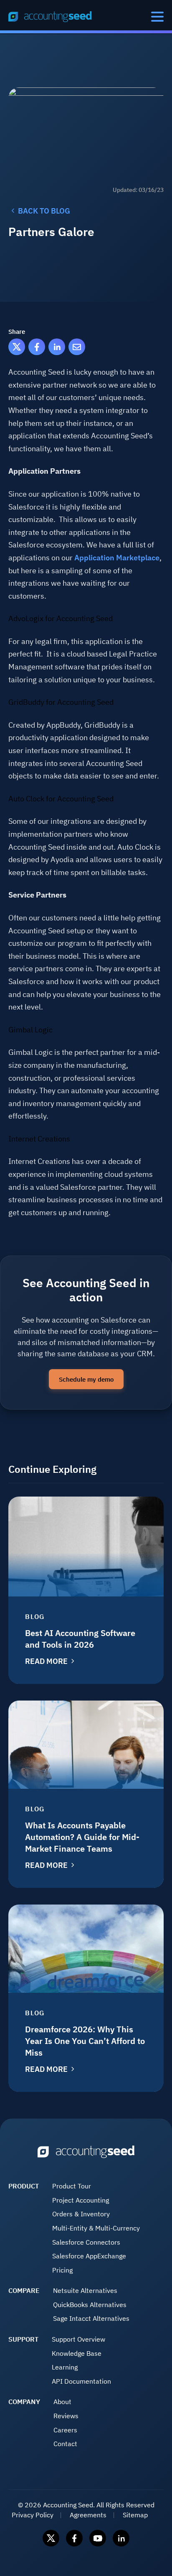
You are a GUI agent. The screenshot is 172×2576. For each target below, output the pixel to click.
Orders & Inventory (81, 2214)
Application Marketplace (117, 558)
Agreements (88, 2515)
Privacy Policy (33, 2515)
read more (46, 1661)
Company (24, 2402)
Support (23, 2339)
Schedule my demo (86, 1379)
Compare (24, 2290)
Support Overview (78, 2339)
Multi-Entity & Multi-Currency (96, 2228)
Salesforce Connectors (86, 2242)
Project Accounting (81, 2200)
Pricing (62, 2270)
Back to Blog (44, 211)
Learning (65, 2367)
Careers (65, 2430)
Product (24, 2186)
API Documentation (81, 2381)
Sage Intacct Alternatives (91, 2318)
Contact (65, 2444)
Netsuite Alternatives (85, 2290)
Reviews (66, 2416)
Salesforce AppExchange (89, 2256)
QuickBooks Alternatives (90, 2305)
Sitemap (135, 2515)
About (62, 2402)
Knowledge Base (77, 2353)
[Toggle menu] (157, 17)
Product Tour (72, 2186)
